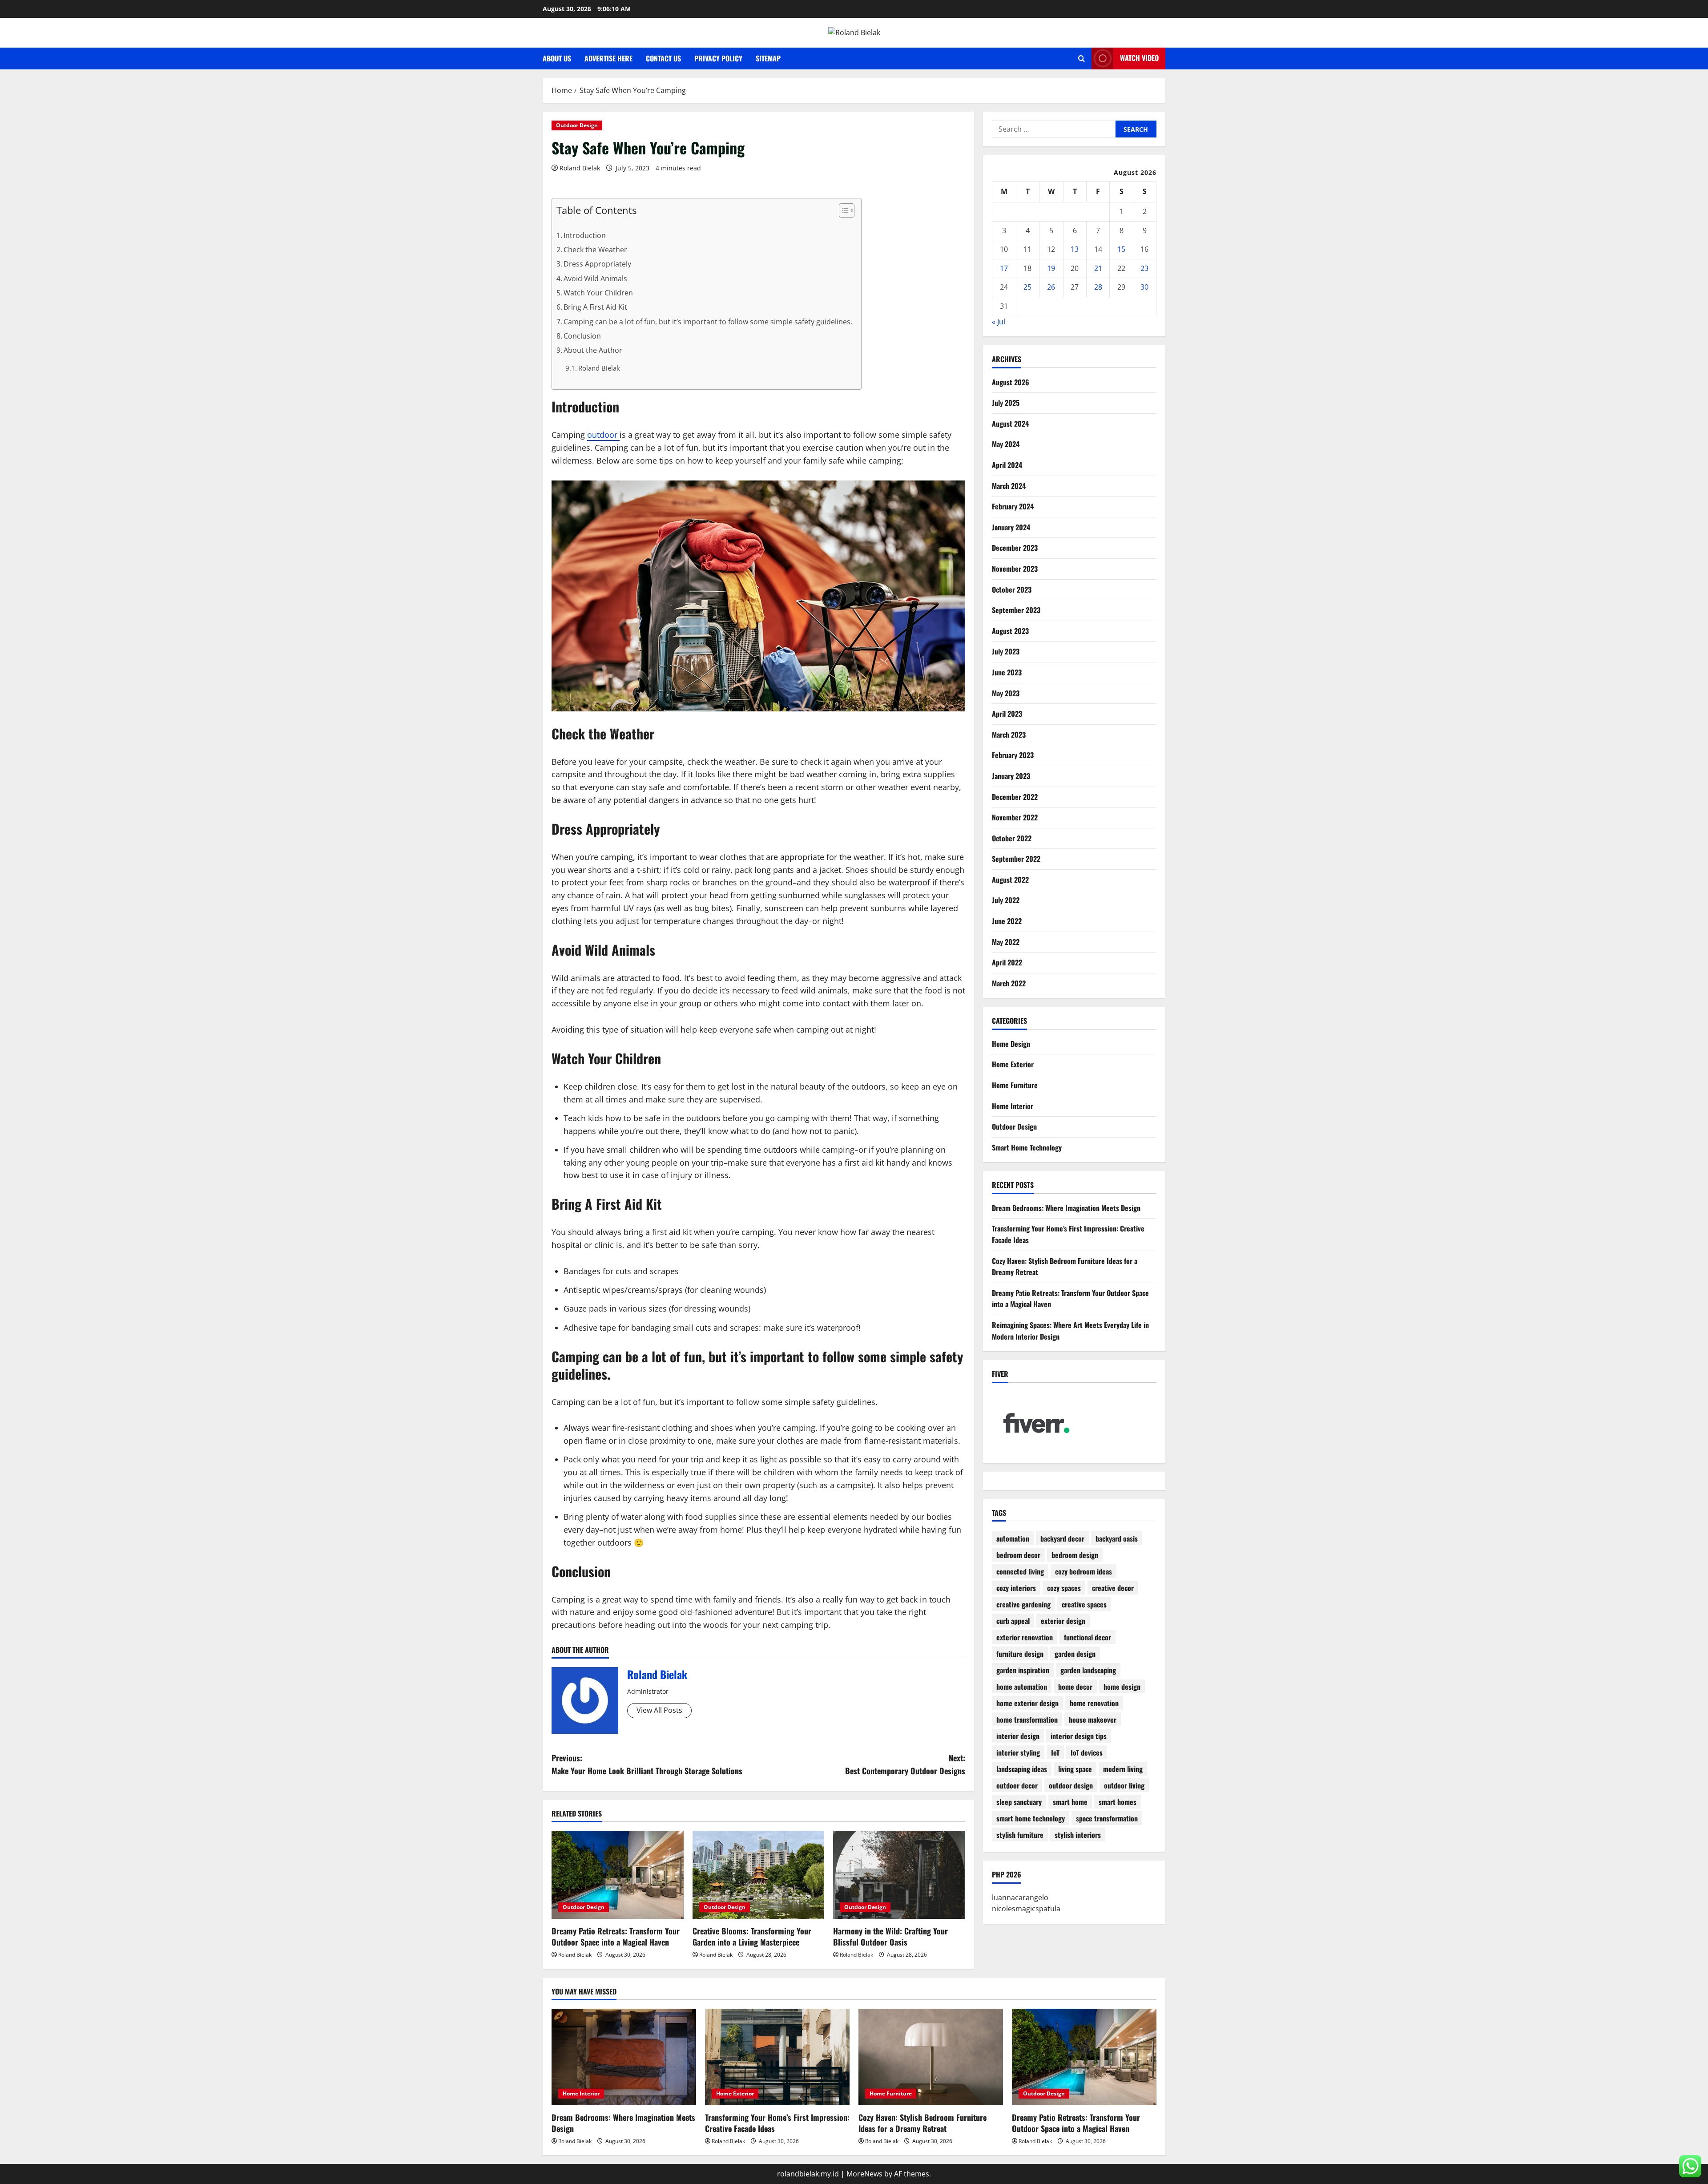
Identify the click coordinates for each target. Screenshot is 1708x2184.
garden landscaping (1088, 1670)
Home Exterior (1013, 1064)
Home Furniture (1015, 1085)
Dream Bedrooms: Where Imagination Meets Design (1066, 1208)
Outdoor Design (577, 125)
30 (1144, 287)
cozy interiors (1016, 1588)
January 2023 (1011, 776)
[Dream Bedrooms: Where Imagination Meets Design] (624, 2057)
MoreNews (864, 2174)
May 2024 (1006, 444)
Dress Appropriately (597, 264)
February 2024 (1013, 506)
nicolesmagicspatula (1026, 1909)
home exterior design (1027, 1703)
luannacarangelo (1020, 1897)
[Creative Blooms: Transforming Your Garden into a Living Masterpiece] (759, 1875)
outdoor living (1124, 1785)
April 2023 (1007, 714)
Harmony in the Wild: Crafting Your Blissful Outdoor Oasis (890, 1936)
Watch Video (1139, 58)
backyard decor (1062, 1538)
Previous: (647, 1764)
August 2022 (1010, 880)
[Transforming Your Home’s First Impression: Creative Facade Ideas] (777, 2057)
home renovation (1094, 1703)
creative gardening (1023, 1604)
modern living (1123, 1769)
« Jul (999, 322)
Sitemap (768, 58)
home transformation (1027, 1720)
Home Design (1011, 1044)
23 (1144, 268)
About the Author (593, 350)
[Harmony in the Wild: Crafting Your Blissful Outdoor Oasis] (899, 1875)
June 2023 (1007, 672)
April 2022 (1007, 962)
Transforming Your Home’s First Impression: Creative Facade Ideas (777, 2123)
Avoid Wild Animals (595, 279)
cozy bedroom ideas (1084, 1571)
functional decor (1088, 1637)
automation (1013, 1538)
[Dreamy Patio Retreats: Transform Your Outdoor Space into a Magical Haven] (618, 1875)
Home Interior (1013, 1106)
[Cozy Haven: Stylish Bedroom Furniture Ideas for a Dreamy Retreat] (931, 2057)
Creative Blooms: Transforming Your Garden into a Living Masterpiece (752, 1936)
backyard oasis (1117, 1538)
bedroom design (1075, 1555)
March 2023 (1009, 735)
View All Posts (659, 1710)
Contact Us (663, 58)
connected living (1020, 1571)
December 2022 (1015, 797)
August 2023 (1010, 631)
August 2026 (1011, 382)
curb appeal (1013, 1621)
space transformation (1107, 1818)
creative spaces (1084, 1604)
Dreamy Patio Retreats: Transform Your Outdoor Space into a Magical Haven (616, 1936)
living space (1075, 1769)
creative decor (1113, 1588)
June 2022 (1007, 921)
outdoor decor (1017, 1785)
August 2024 (1010, 424)
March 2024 (1009, 486)
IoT (1055, 1752)
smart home (1070, 1802)
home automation (1022, 1687)
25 (1027, 287)
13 (1075, 249)
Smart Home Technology (1027, 1147)
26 (1051, 287)
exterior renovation (1025, 1637)
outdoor (603, 435)
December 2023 (1015, 548)
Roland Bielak (580, 168)
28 (1098, 287)
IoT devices (1087, 1752)
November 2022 (1015, 817)
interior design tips (1079, 1736)
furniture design (1020, 1654)
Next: (905, 1764)
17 (1004, 268)
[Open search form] (1082, 59)
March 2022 (1009, 983)
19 (1051, 268)
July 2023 (1006, 651)
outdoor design (1071, 1785)
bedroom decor (1018, 1555)
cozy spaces (1064, 1588)
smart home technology (1031, 1818)
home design (1122, 1687)
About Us (557, 58)
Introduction (585, 235)
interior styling (1018, 1752)
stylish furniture (1020, 1835)
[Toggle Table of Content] (842, 210)
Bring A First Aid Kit (595, 307)
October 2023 (1012, 589)
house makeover (1093, 1720)
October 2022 (1012, 838)
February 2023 (1013, 755)
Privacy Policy (718, 58)
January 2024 (1011, 527)
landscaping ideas (1022, 1769)
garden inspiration (1023, 1670)
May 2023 (1006, 693)
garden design (1075, 1654)
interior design (1018, 1736)
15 (1121, 249)
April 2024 (1007, 465)
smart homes (1118, 1802)
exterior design (1063, 1621)
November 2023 (1015, 569)
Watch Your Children (598, 293)
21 (1098, 268)
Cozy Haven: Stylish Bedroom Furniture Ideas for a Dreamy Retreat (922, 2123)
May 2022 (1006, 942)
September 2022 (1016, 859)
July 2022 (1006, 900)
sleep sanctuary (1019, 1802)
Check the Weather (595, 250)
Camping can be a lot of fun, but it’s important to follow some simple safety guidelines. (708, 322)
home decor (1075, 1687)
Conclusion (582, 336)
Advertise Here (608, 58)
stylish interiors (1078, 1835)
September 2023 (1016, 610)
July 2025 (1006, 403)
